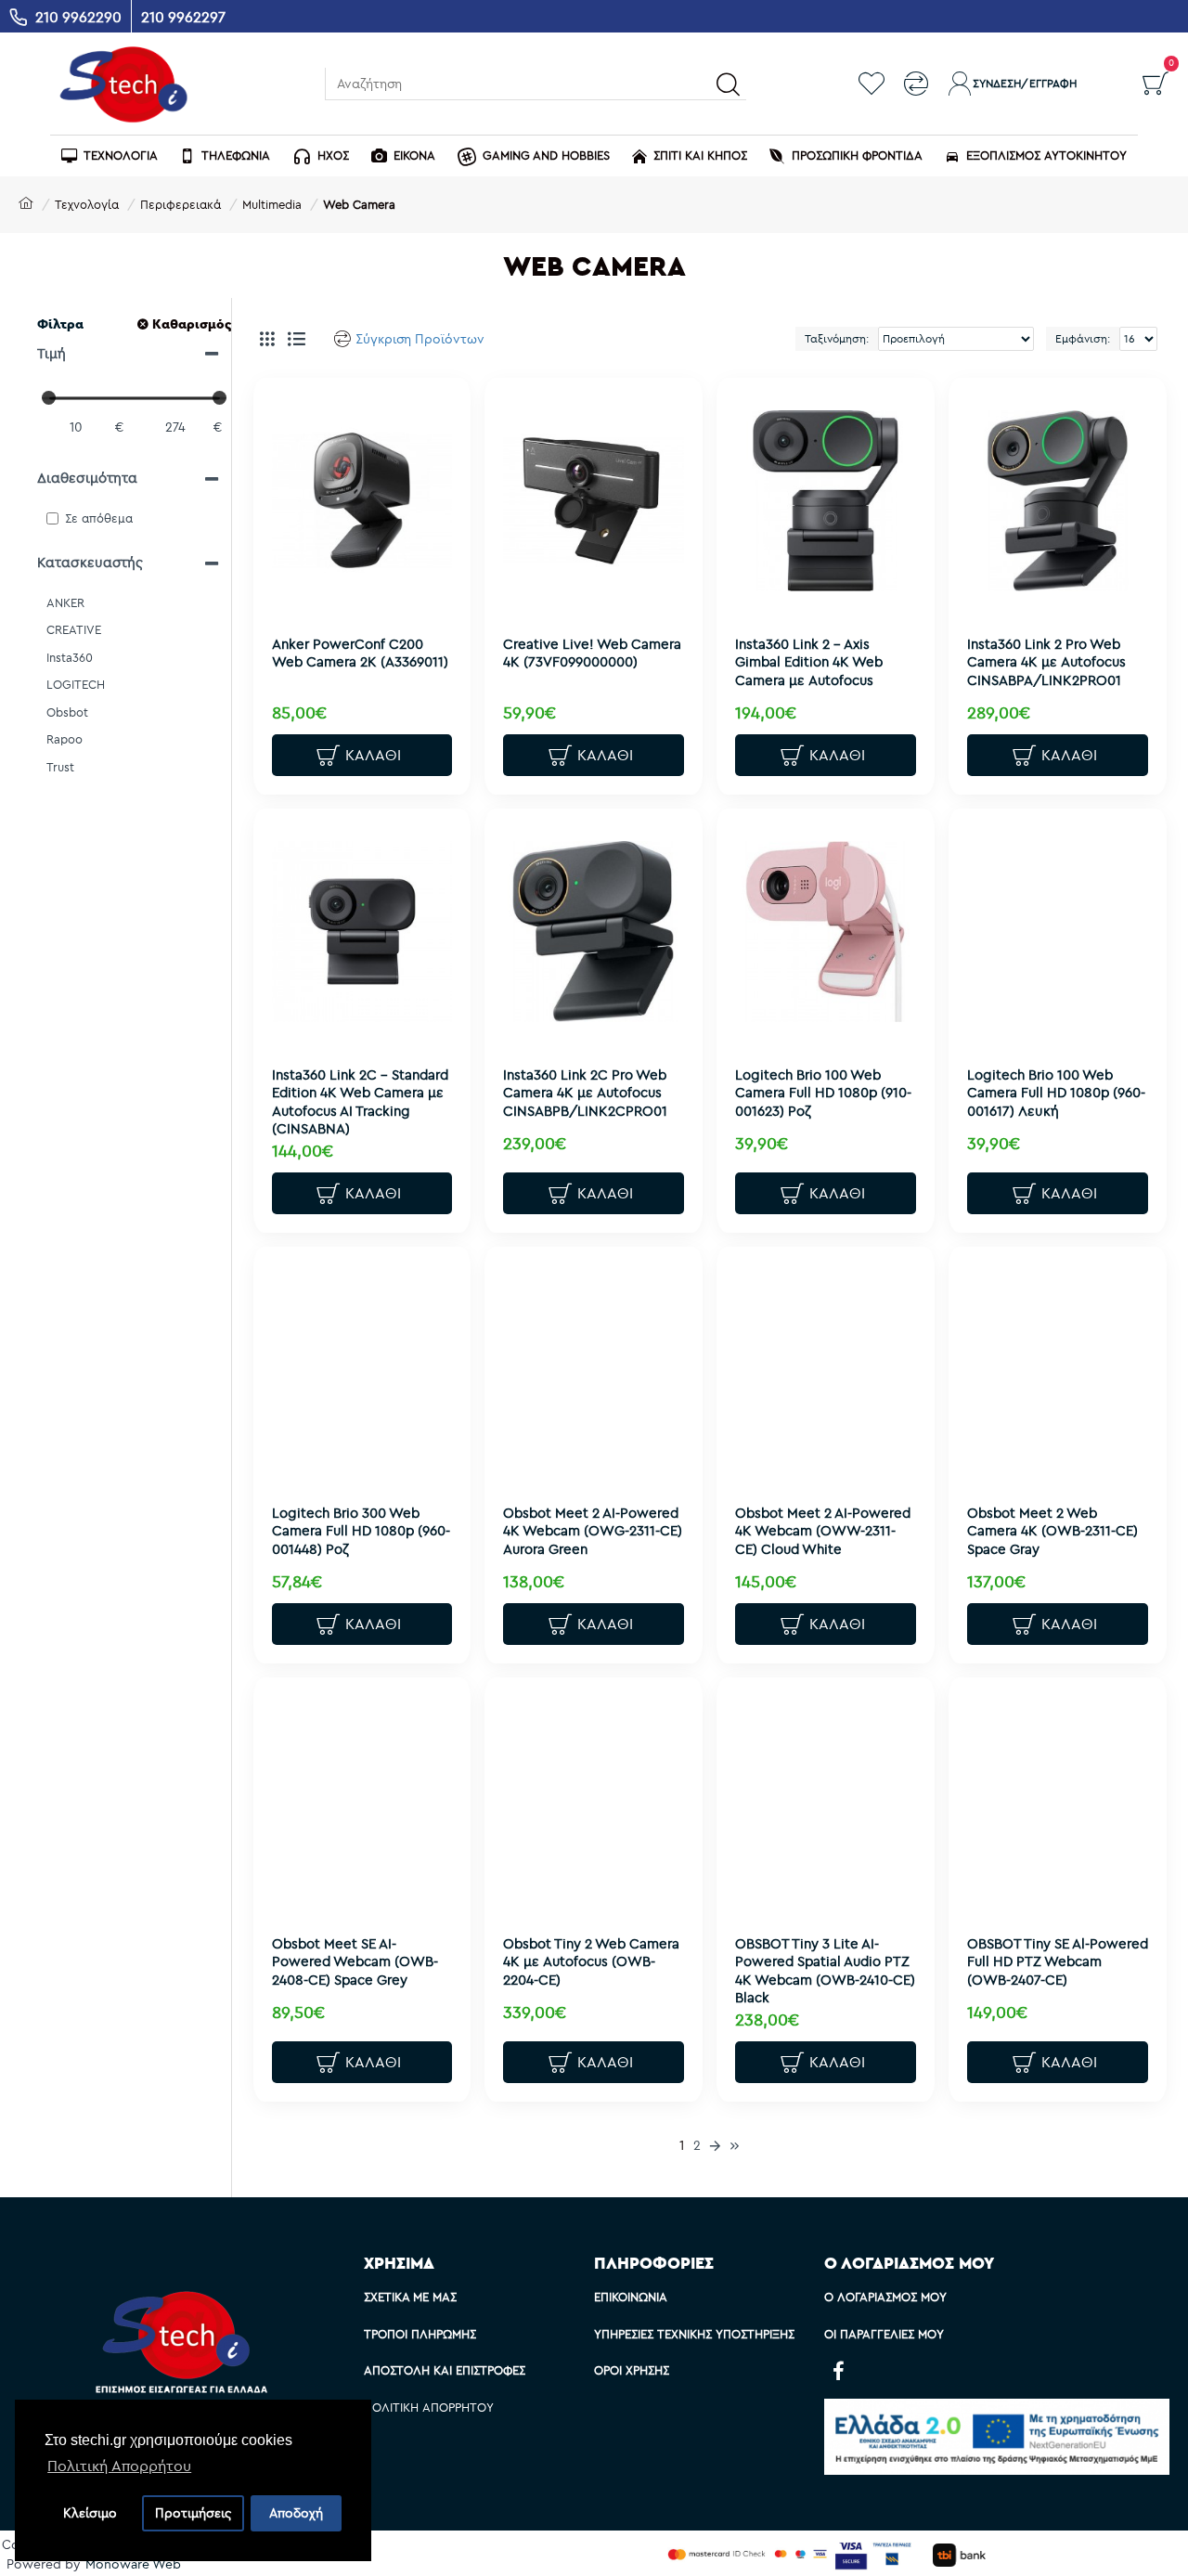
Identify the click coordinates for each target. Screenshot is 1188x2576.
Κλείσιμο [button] (90, 2513)
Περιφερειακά (181, 204)
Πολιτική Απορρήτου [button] (119, 2466)
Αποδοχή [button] (296, 2513)
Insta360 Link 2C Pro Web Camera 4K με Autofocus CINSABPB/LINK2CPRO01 (585, 1093)
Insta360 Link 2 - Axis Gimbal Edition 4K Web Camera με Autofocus (809, 662)
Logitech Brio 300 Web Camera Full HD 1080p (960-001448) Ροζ (361, 1531)
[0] (1156, 84)
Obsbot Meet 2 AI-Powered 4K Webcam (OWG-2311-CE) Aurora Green (593, 1531)
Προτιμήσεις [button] (193, 2513)
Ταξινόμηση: (837, 338)
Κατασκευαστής (90, 562)
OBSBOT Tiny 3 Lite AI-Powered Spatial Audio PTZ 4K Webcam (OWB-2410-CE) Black (825, 1971)
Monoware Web (133, 2564)
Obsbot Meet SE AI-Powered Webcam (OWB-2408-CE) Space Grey (355, 1961)
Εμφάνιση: (1083, 338)
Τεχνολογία (87, 204)
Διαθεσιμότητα (87, 478)
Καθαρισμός (192, 324)
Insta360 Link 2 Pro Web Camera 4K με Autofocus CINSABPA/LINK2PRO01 (1046, 662)
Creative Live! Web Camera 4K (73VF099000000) (592, 653)
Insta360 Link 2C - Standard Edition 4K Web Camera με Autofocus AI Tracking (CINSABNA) (360, 1102)
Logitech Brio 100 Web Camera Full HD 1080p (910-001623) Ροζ (823, 1093)
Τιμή (52, 353)
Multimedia (272, 204)
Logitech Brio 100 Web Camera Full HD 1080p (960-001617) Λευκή (1056, 1093)
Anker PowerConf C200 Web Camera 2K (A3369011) (360, 653)
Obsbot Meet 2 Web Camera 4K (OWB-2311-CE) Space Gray (1052, 1531)
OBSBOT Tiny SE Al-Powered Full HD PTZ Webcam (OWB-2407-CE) (1058, 1961)
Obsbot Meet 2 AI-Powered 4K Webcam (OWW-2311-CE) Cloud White (823, 1531)
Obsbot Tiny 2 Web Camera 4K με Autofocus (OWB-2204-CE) (591, 1961)
